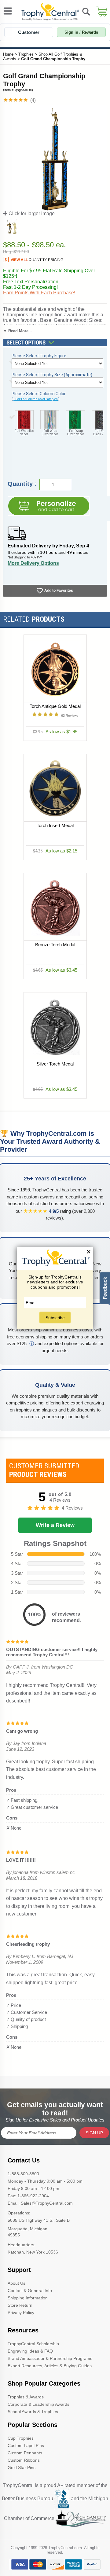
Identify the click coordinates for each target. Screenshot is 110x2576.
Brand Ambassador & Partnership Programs (50, 2358)
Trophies (26, 54)
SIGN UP (94, 2133)
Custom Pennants (25, 2453)
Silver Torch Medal (55, 1064)
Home (8, 54)
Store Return (20, 2305)
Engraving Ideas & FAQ (30, 2351)
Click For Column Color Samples (36, 399)
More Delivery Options (33, 563)
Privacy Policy (21, 2313)
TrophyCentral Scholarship (33, 2344)
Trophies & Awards (26, 2397)
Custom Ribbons (24, 2460)
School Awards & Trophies (33, 2412)
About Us (16, 2283)
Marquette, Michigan (28, 2229)
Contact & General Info (30, 2291)
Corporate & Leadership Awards (38, 2404)
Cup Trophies (21, 2438)
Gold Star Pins (22, 2467)
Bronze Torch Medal (55, 945)
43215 (35, 557)
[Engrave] (49, 506)
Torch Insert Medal (55, 825)
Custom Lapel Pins (26, 2445)
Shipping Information (28, 2298)
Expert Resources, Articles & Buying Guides (50, 2366)
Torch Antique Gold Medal (55, 706)
